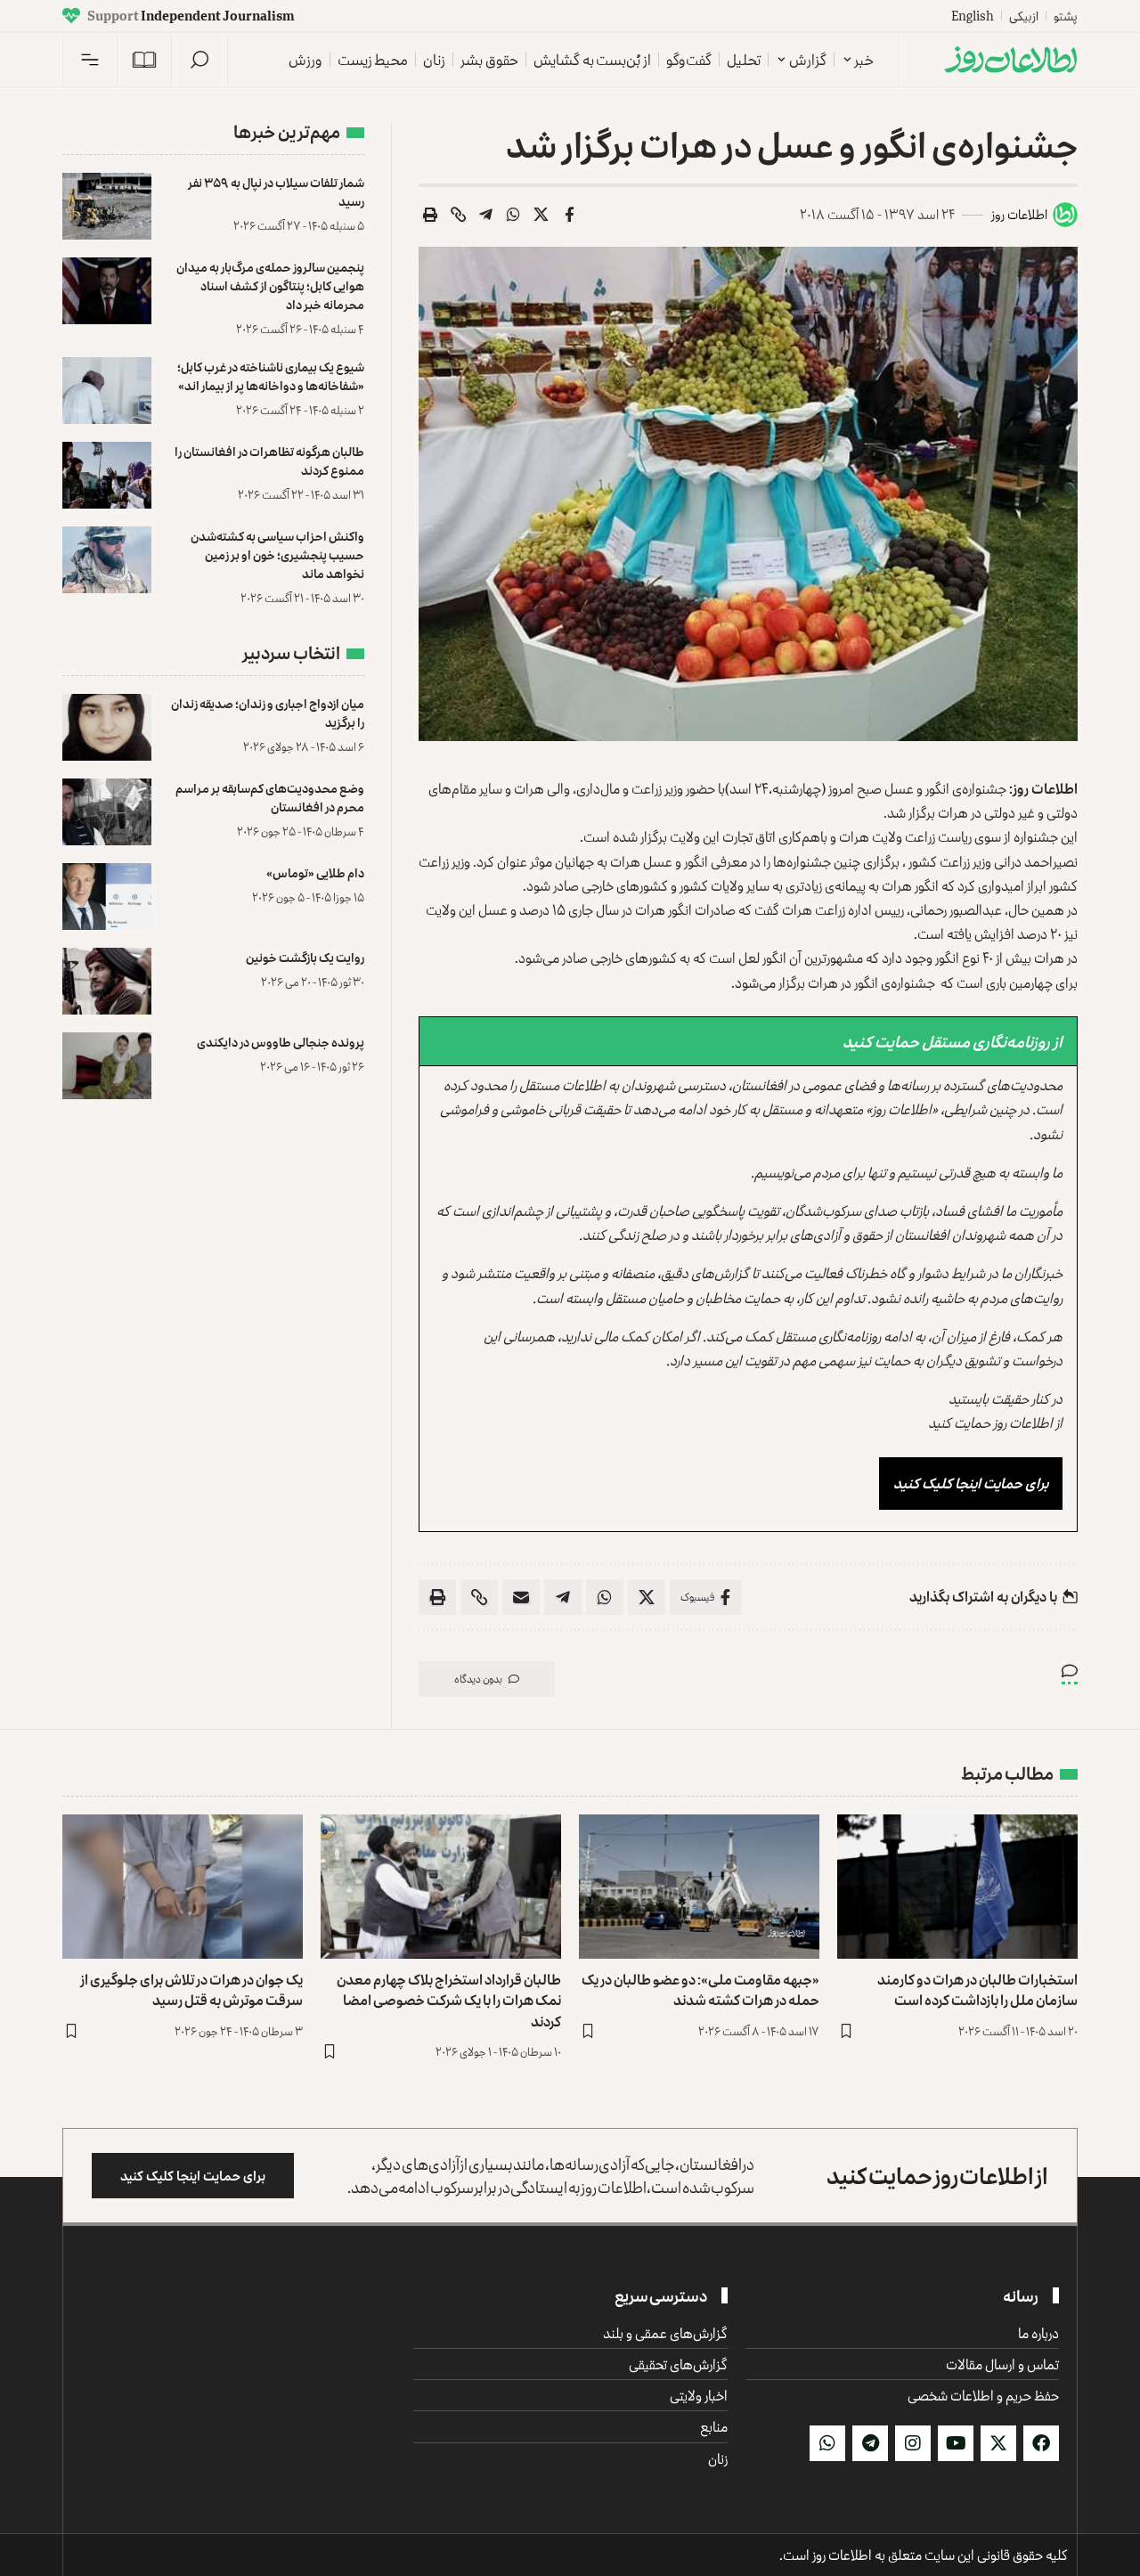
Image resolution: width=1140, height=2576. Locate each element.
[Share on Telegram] (486, 215)
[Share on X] (541, 215)
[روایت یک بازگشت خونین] (107, 981)
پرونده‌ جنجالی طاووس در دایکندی (281, 1042)
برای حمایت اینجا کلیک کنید (971, 1483)
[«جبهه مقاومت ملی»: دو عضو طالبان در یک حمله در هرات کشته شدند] (699, 1887)
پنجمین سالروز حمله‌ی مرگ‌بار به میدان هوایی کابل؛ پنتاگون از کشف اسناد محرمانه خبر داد (270, 285)
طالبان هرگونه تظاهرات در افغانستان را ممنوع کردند (269, 461)
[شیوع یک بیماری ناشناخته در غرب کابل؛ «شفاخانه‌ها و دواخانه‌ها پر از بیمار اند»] (107, 391)
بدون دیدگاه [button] (478, 1679)
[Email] (521, 1597)
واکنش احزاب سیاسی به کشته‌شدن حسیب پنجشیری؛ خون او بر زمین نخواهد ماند (277, 554)
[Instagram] (913, 2443)
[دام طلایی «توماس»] (107, 897)
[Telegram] (870, 2443)
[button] (199, 60)
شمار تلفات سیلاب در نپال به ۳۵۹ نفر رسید (276, 192)
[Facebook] (1041, 2443)
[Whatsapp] (827, 2443)
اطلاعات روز (1019, 214)
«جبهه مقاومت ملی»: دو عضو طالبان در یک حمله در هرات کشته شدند (700, 1989)
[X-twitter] (998, 2443)
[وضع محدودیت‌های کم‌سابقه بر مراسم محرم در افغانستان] (107, 812)
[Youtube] (956, 2443)
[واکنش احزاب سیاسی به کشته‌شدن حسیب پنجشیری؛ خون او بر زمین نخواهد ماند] (107, 560)
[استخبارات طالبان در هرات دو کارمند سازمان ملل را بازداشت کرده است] (957, 1887)
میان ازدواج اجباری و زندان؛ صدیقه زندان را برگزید (268, 713)
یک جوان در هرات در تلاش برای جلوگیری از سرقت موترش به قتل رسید (191, 1989)
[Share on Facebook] (569, 215)
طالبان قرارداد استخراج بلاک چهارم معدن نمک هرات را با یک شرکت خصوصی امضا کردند (449, 2000)
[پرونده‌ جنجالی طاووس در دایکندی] (107, 1066)
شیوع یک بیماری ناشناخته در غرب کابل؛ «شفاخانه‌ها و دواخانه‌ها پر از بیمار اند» (271, 376)
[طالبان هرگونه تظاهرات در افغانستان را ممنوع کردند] (107, 475)
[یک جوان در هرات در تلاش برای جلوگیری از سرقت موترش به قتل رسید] (183, 1887)
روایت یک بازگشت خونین (305, 957)
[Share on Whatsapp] (514, 215)
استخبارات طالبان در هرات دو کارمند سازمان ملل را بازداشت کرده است (977, 1989)
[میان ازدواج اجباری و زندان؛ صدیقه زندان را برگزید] (107, 727)
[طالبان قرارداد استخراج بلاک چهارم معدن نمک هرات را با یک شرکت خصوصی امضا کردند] (441, 1887)
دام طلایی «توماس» (315, 872)
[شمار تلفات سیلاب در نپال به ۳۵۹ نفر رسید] (107, 206)
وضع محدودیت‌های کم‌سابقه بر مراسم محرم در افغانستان (270, 797)
